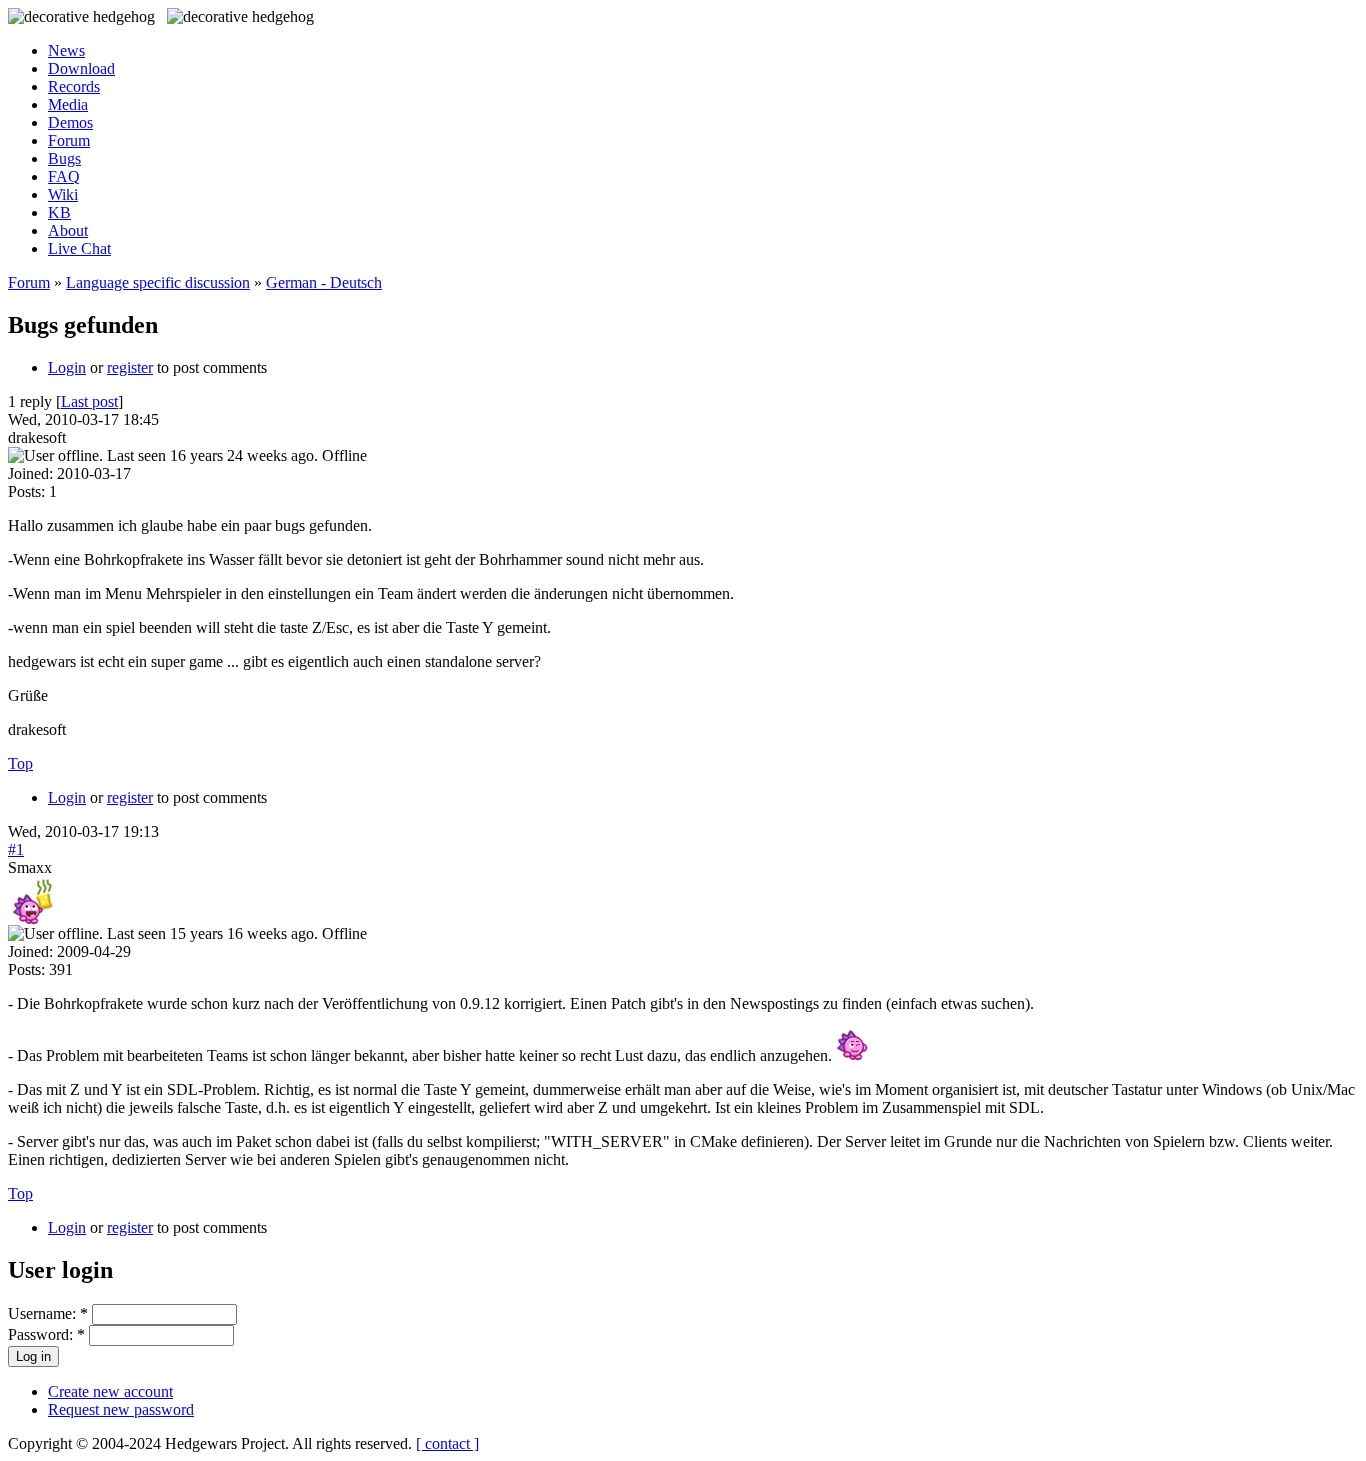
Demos (70, 122)
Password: (46, 1334)
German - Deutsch (324, 282)
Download (81, 68)
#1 (16, 849)
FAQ (64, 176)
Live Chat (79, 248)
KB (59, 212)
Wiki (63, 194)
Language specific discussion (158, 282)
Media (68, 104)
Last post (89, 401)
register (130, 367)
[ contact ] (447, 1443)
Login (67, 367)
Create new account (110, 1391)
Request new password (121, 1409)
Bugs (64, 158)
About (68, 230)
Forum (69, 140)
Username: (48, 1313)
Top (20, 763)
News (66, 50)
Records (74, 86)
